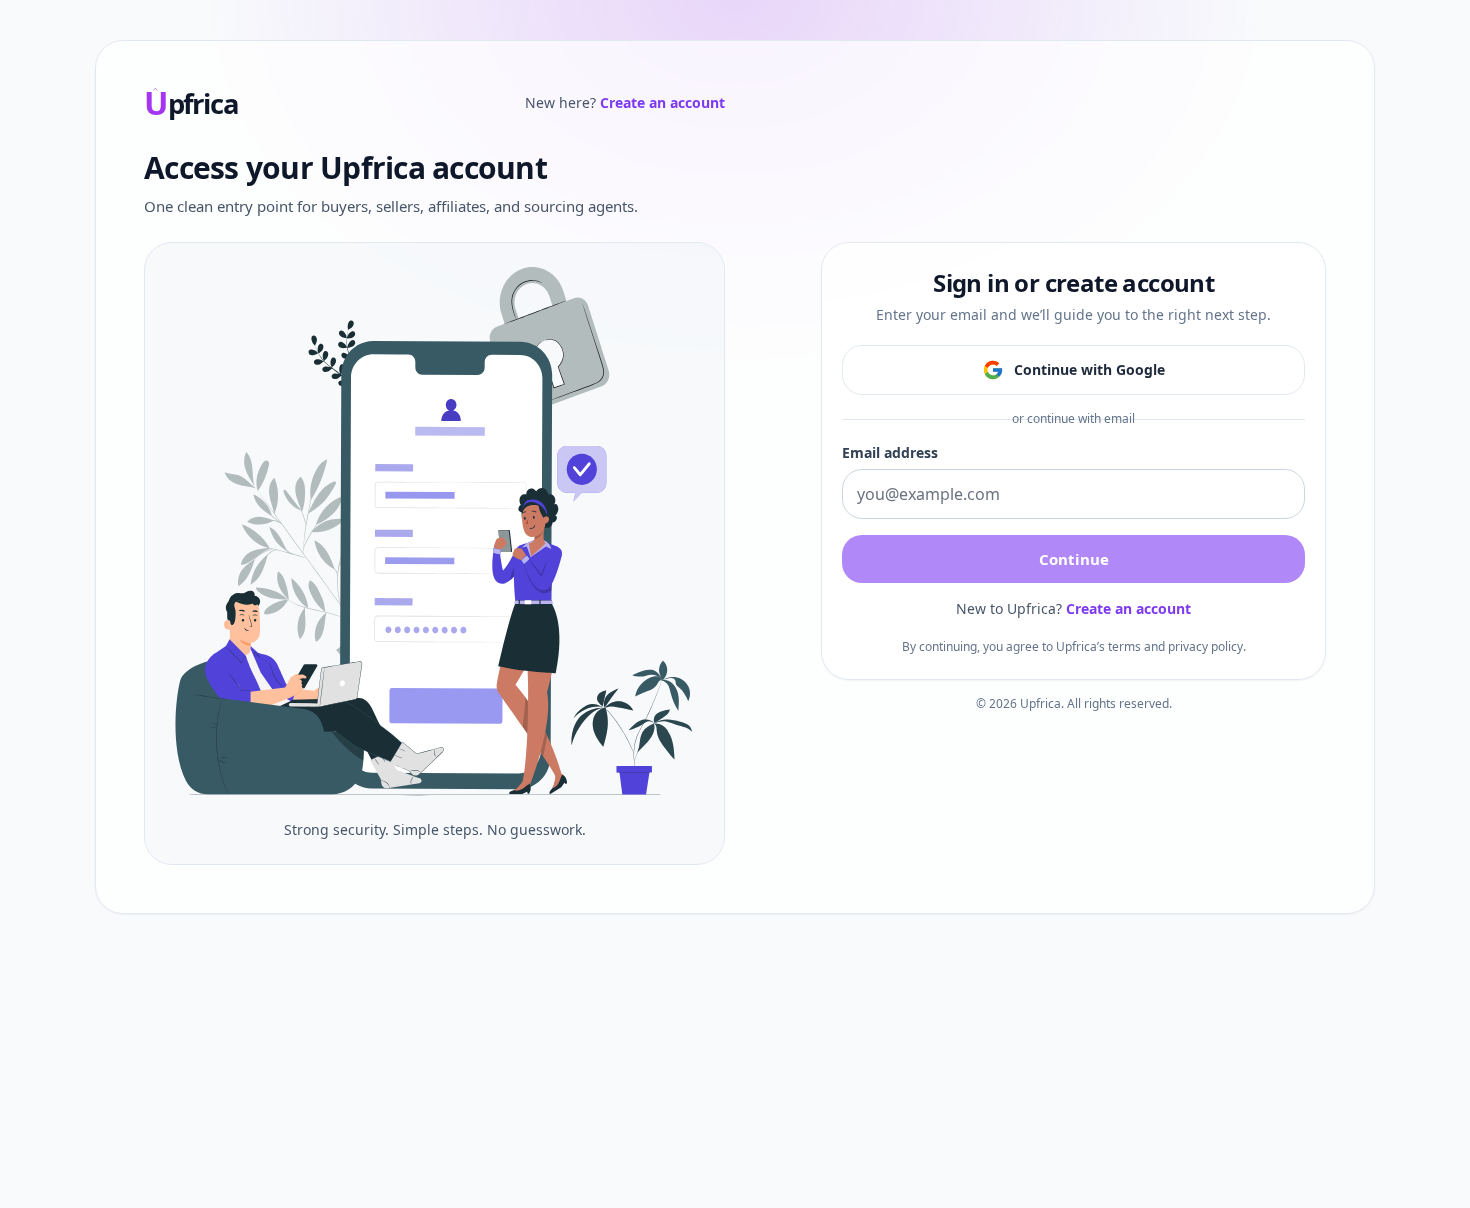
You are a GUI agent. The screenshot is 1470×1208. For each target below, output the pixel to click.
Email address (890, 452)
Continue (1074, 559)
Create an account (662, 102)
